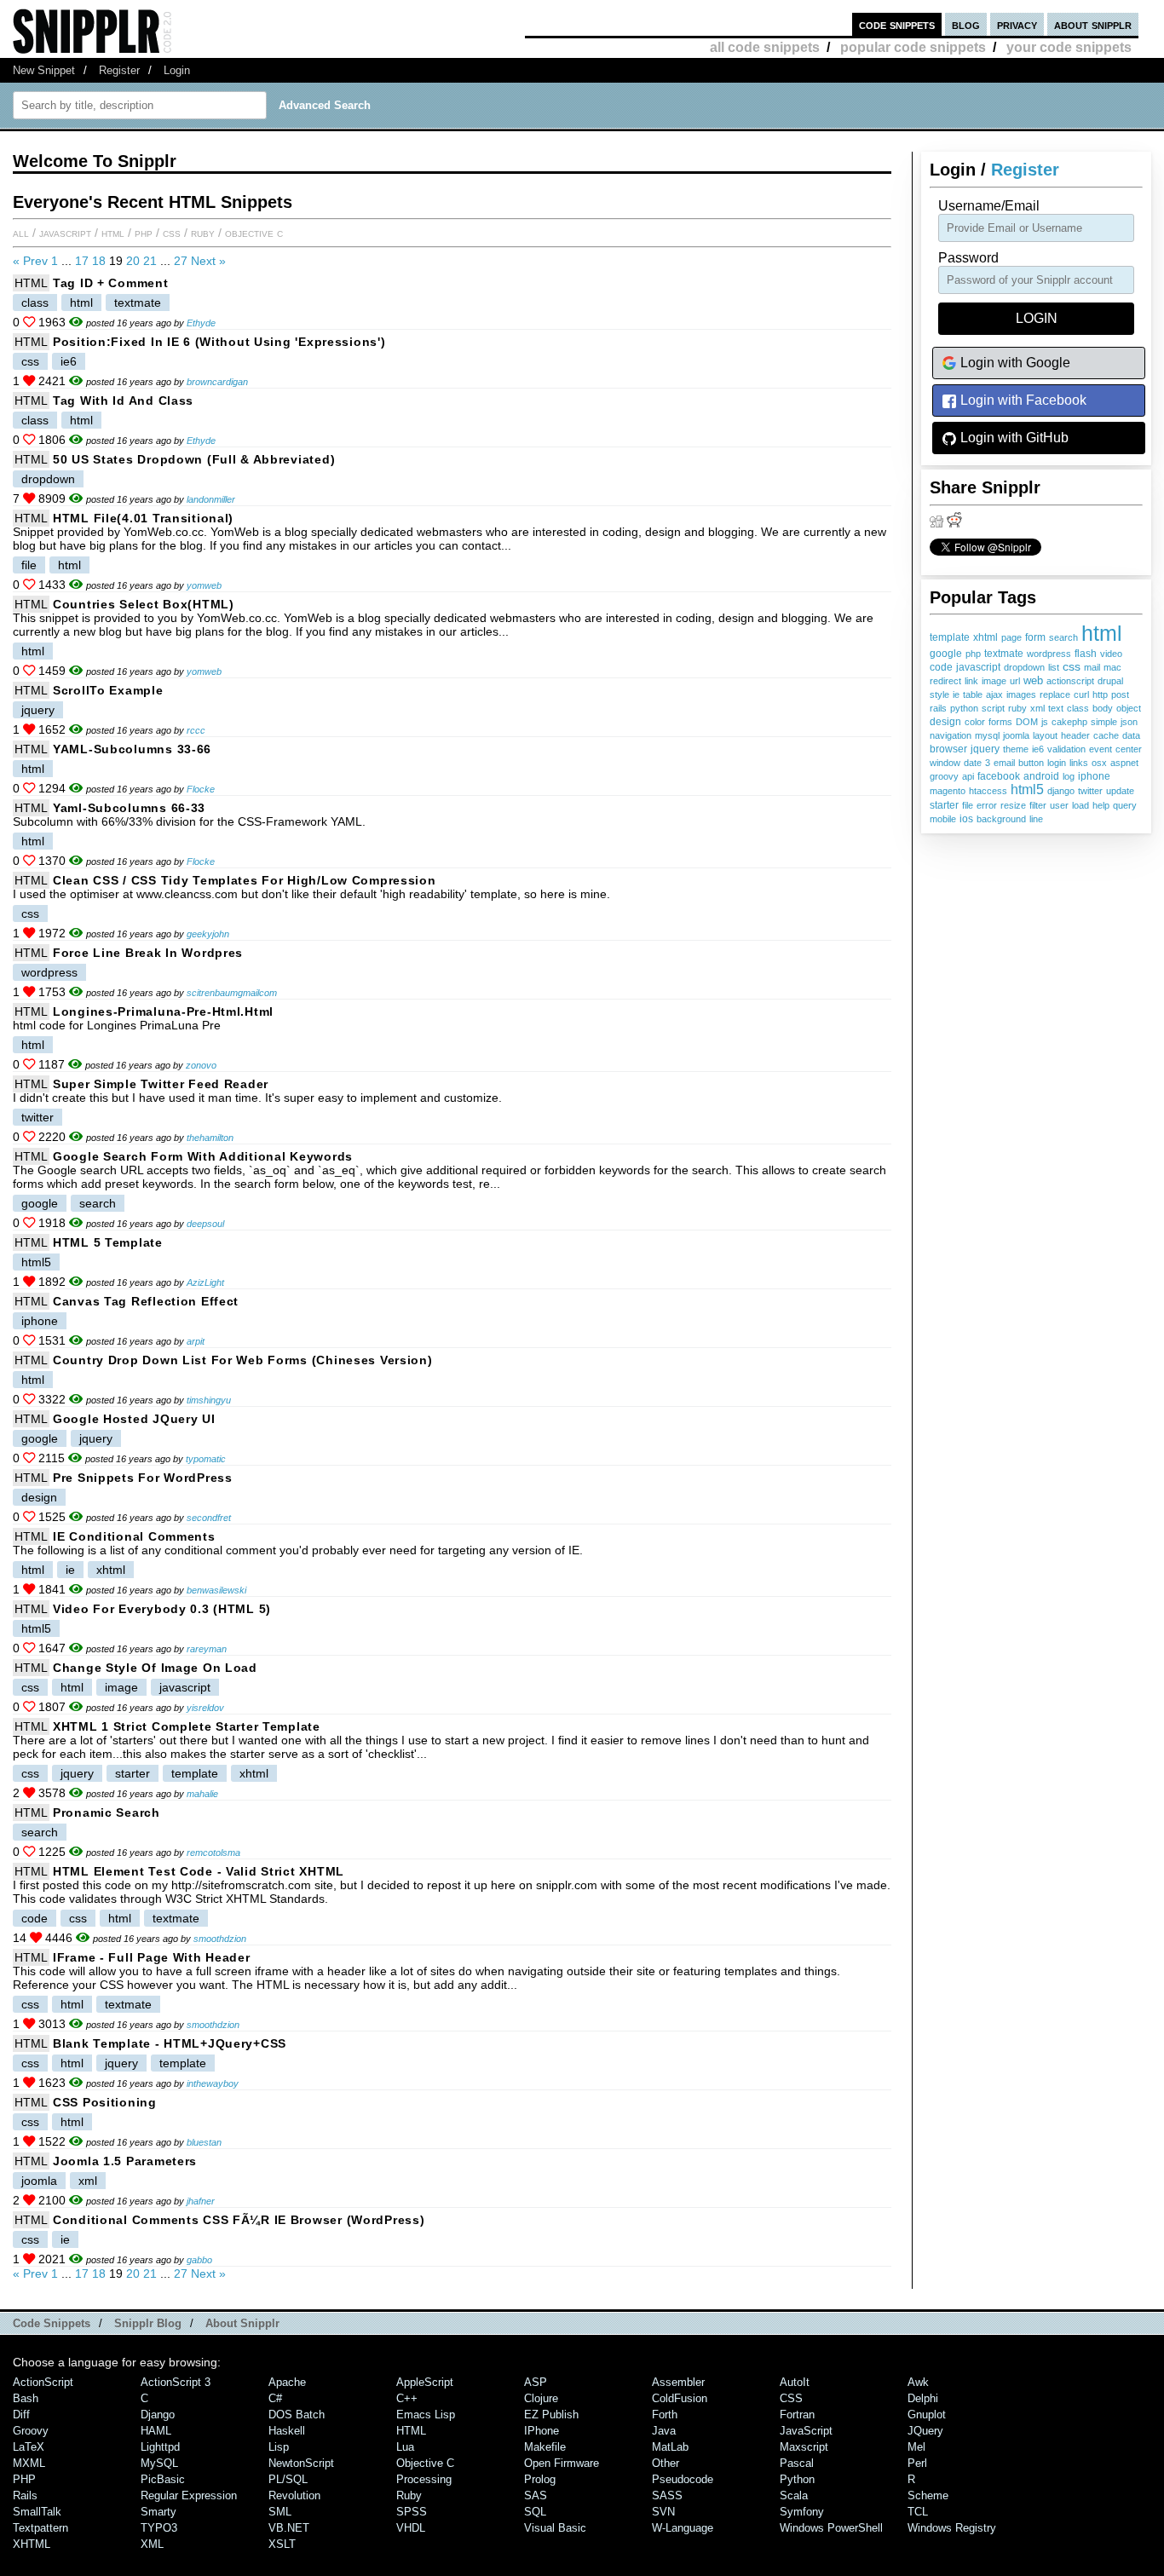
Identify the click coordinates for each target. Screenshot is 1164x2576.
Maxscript (804, 2447)
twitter (1090, 791)
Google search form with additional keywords (203, 1156)
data (1131, 735)
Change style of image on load (155, 1668)
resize (1013, 805)
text (1056, 708)
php (973, 654)
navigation (951, 735)
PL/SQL (288, 2479)
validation (1066, 749)
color (975, 722)
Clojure (541, 2398)
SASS (667, 2495)
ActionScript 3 (176, 2382)
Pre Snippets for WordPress (143, 1478)
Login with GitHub (1013, 438)
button (1031, 763)
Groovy (31, 2431)
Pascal (797, 2463)
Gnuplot (927, 2415)
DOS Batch (297, 2415)
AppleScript (425, 2382)
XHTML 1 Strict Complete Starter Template (187, 1726)
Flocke (201, 789)
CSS (172, 233)
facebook (999, 776)
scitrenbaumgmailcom (232, 993)
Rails (25, 2495)
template (950, 637)
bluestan (204, 2142)
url (1015, 681)
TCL (918, 2512)
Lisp (279, 2447)
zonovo (201, 1065)
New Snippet (44, 70)
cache (1106, 735)
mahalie (202, 1794)
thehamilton (210, 1138)
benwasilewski (216, 1590)
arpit (196, 1341)
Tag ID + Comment (111, 283)
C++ (407, 2398)
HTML (113, 233)
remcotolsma (213, 1853)
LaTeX (29, 2447)
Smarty (158, 2512)
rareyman (207, 1649)
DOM (1027, 722)
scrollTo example (108, 690)
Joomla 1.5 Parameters (125, 2161)
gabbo (199, 2260)
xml (1037, 708)
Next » (208, 261)
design (945, 722)
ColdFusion (680, 2398)
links (1079, 763)
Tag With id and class (123, 401)
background (1001, 819)
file (968, 805)
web (1033, 680)
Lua (405, 2447)
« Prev (30, 261)
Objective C (254, 233)
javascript (978, 667)
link (971, 681)
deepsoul (205, 1224)
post (1120, 694)
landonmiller (211, 499)
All (21, 233)
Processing (424, 2479)
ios (966, 818)
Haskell (287, 2431)
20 (133, 261)
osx (1099, 763)
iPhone (542, 2431)
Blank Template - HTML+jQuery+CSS (170, 2043)
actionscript (1070, 681)
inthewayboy (213, 2083)
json (1129, 722)
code (941, 667)
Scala (794, 2495)
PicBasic (163, 2479)
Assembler (678, 2382)
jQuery (925, 2431)
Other (666, 2463)
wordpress (1049, 654)
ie (956, 694)
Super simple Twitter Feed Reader (161, 1084)
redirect (945, 681)
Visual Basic (555, 2528)
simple (1104, 722)
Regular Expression (189, 2495)
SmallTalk (37, 2512)
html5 (1027, 790)
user (1059, 805)
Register (119, 70)
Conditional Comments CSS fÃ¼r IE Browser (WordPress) (239, 2220)
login (1057, 763)
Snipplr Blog (148, 2323)
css (1072, 667)
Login (177, 70)
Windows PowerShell (831, 2528)
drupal (1110, 681)
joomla (1016, 735)
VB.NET (289, 2528)
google (946, 653)
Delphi (923, 2398)
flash (1086, 653)
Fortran (797, 2415)
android (1041, 776)
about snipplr (1093, 24)
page (1011, 637)
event (1101, 749)
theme (1016, 749)
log (1069, 776)
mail (1092, 667)
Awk (918, 2382)
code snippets (897, 24)
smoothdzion (220, 1939)
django (1061, 791)
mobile (943, 819)
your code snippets (1069, 47)
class (1078, 708)
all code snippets (765, 47)
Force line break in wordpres (148, 953)
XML (152, 2544)
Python (797, 2479)
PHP (144, 233)
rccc (196, 730)
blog (966, 24)
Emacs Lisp (426, 2415)
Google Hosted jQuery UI (134, 1419)
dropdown (1024, 667)
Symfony (802, 2512)
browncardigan (217, 382)
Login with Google (1014, 363)
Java (664, 2431)
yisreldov (205, 1708)
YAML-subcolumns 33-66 (132, 749)
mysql (987, 735)
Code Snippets (52, 2323)
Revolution (294, 2495)
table (973, 694)
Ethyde (201, 323)
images (1021, 694)
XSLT (282, 2544)
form (1035, 637)
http (1100, 694)
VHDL (411, 2528)
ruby (1017, 708)
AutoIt (795, 2382)
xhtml (985, 637)
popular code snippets (913, 47)
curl (1081, 694)
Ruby (203, 233)
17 (82, 261)
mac (1112, 667)
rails (938, 708)
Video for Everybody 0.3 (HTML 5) (162, 1609)
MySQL (159, 2463)
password (968, 258)
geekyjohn (208, 934)
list (1054, 667)
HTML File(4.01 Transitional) (143, 518)
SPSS (412, 2512)
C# (275, 2398)
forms (1000, 722)
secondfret (209, 1518)
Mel (916, 2447)
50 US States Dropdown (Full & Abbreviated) (194, 459)
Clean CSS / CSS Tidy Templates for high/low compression (245, 880)
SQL (535, 2512)
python (964, 708)
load (1080, 805)
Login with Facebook (1022, 400)
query (1125, 805)
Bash (26, 2398)
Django (158, 2415)
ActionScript (43, 2382)
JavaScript (65, 233)
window (945, 763)
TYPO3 (159, 2528)
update (1120, 791)
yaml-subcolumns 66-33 (129, 808)
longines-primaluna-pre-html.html (163, 1011)
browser (948, 749)
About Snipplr (242, 2323)
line (1036, 819)
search (1063, 637)
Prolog (540, 2479)
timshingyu (209, 1400)
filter (1038, 805)
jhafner (201, 2201)
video (1111, 654)
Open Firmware (562, 2463)
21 (150, 261)
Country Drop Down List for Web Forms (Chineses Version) (243, 1360)
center (1129, 749)
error (987, 805)
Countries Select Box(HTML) (144, 604)
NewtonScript (301, 2463)
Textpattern (40, 2528)
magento (948, 791)
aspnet (1124, 763)
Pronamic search (107, 1812)
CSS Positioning (105, 2102)
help (1101, 805)
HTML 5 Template (108, 1242)
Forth (665, 2415)
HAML (156, 2431)
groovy (944, 776)
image (994, 681)
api (968, 776)
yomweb (204, 585)
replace (1055, 694)
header (1075, 735)
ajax (994, 694)
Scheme (928, 2495)
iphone (1094, 776)
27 (181, 261)
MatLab (670, 2447)
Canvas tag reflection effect (146, 1301)
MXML (29, 2463)
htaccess (988, 791)
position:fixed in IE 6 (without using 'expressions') (219, 342)
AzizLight (205, 1282)
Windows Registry (952, 2528)
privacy (1017, 24)
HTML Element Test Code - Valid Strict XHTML (199, 1871)
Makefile (545, 2447)
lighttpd (160, 2447)
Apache (287, 2382)
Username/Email (989, 206)
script (993, 708)
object (1129, 708)
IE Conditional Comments (134, 1536)
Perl (917, 2463)
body (1103, 708)
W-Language (683, 2528)
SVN (663, 2512)
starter (944, 805)
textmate (1004, 654)
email (1004, 763)
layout (1045, 735)
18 (99, 261)
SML (280, 2512)
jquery (985, 749)
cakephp (1069, 722)
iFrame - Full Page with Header (152, 1957)
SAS (536, 2495)
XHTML (32, 2544)
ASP (536, 2382)
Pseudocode (683, 2479)
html (1102, 633)
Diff (21, 2415)
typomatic (206, 1459)
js (1045, 722)
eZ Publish (551, 2415)
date (973, 763)
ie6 (1038, 749)
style (939, 694)
